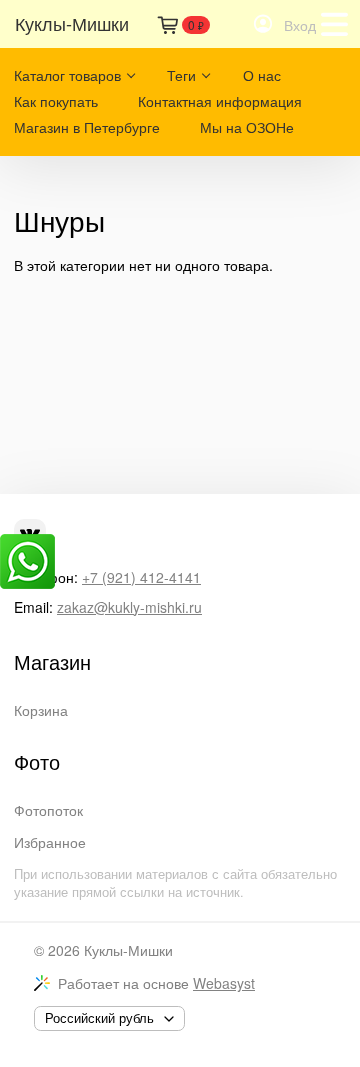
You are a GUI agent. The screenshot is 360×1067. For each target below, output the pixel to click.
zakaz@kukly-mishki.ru (129, 607)
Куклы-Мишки (128, 950)
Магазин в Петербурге (87, 127)
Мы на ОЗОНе (247, 127)
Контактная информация (220, 101)
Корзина (41, 710)
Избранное (50, 842)
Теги (181, 75)
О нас (262, 75)
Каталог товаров (67, 75)
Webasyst (224, 983)
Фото (37, 762)
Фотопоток (48, 810)
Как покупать (56, 101)
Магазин (52, 662)
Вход (300, 25)
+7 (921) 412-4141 (141, 577)
